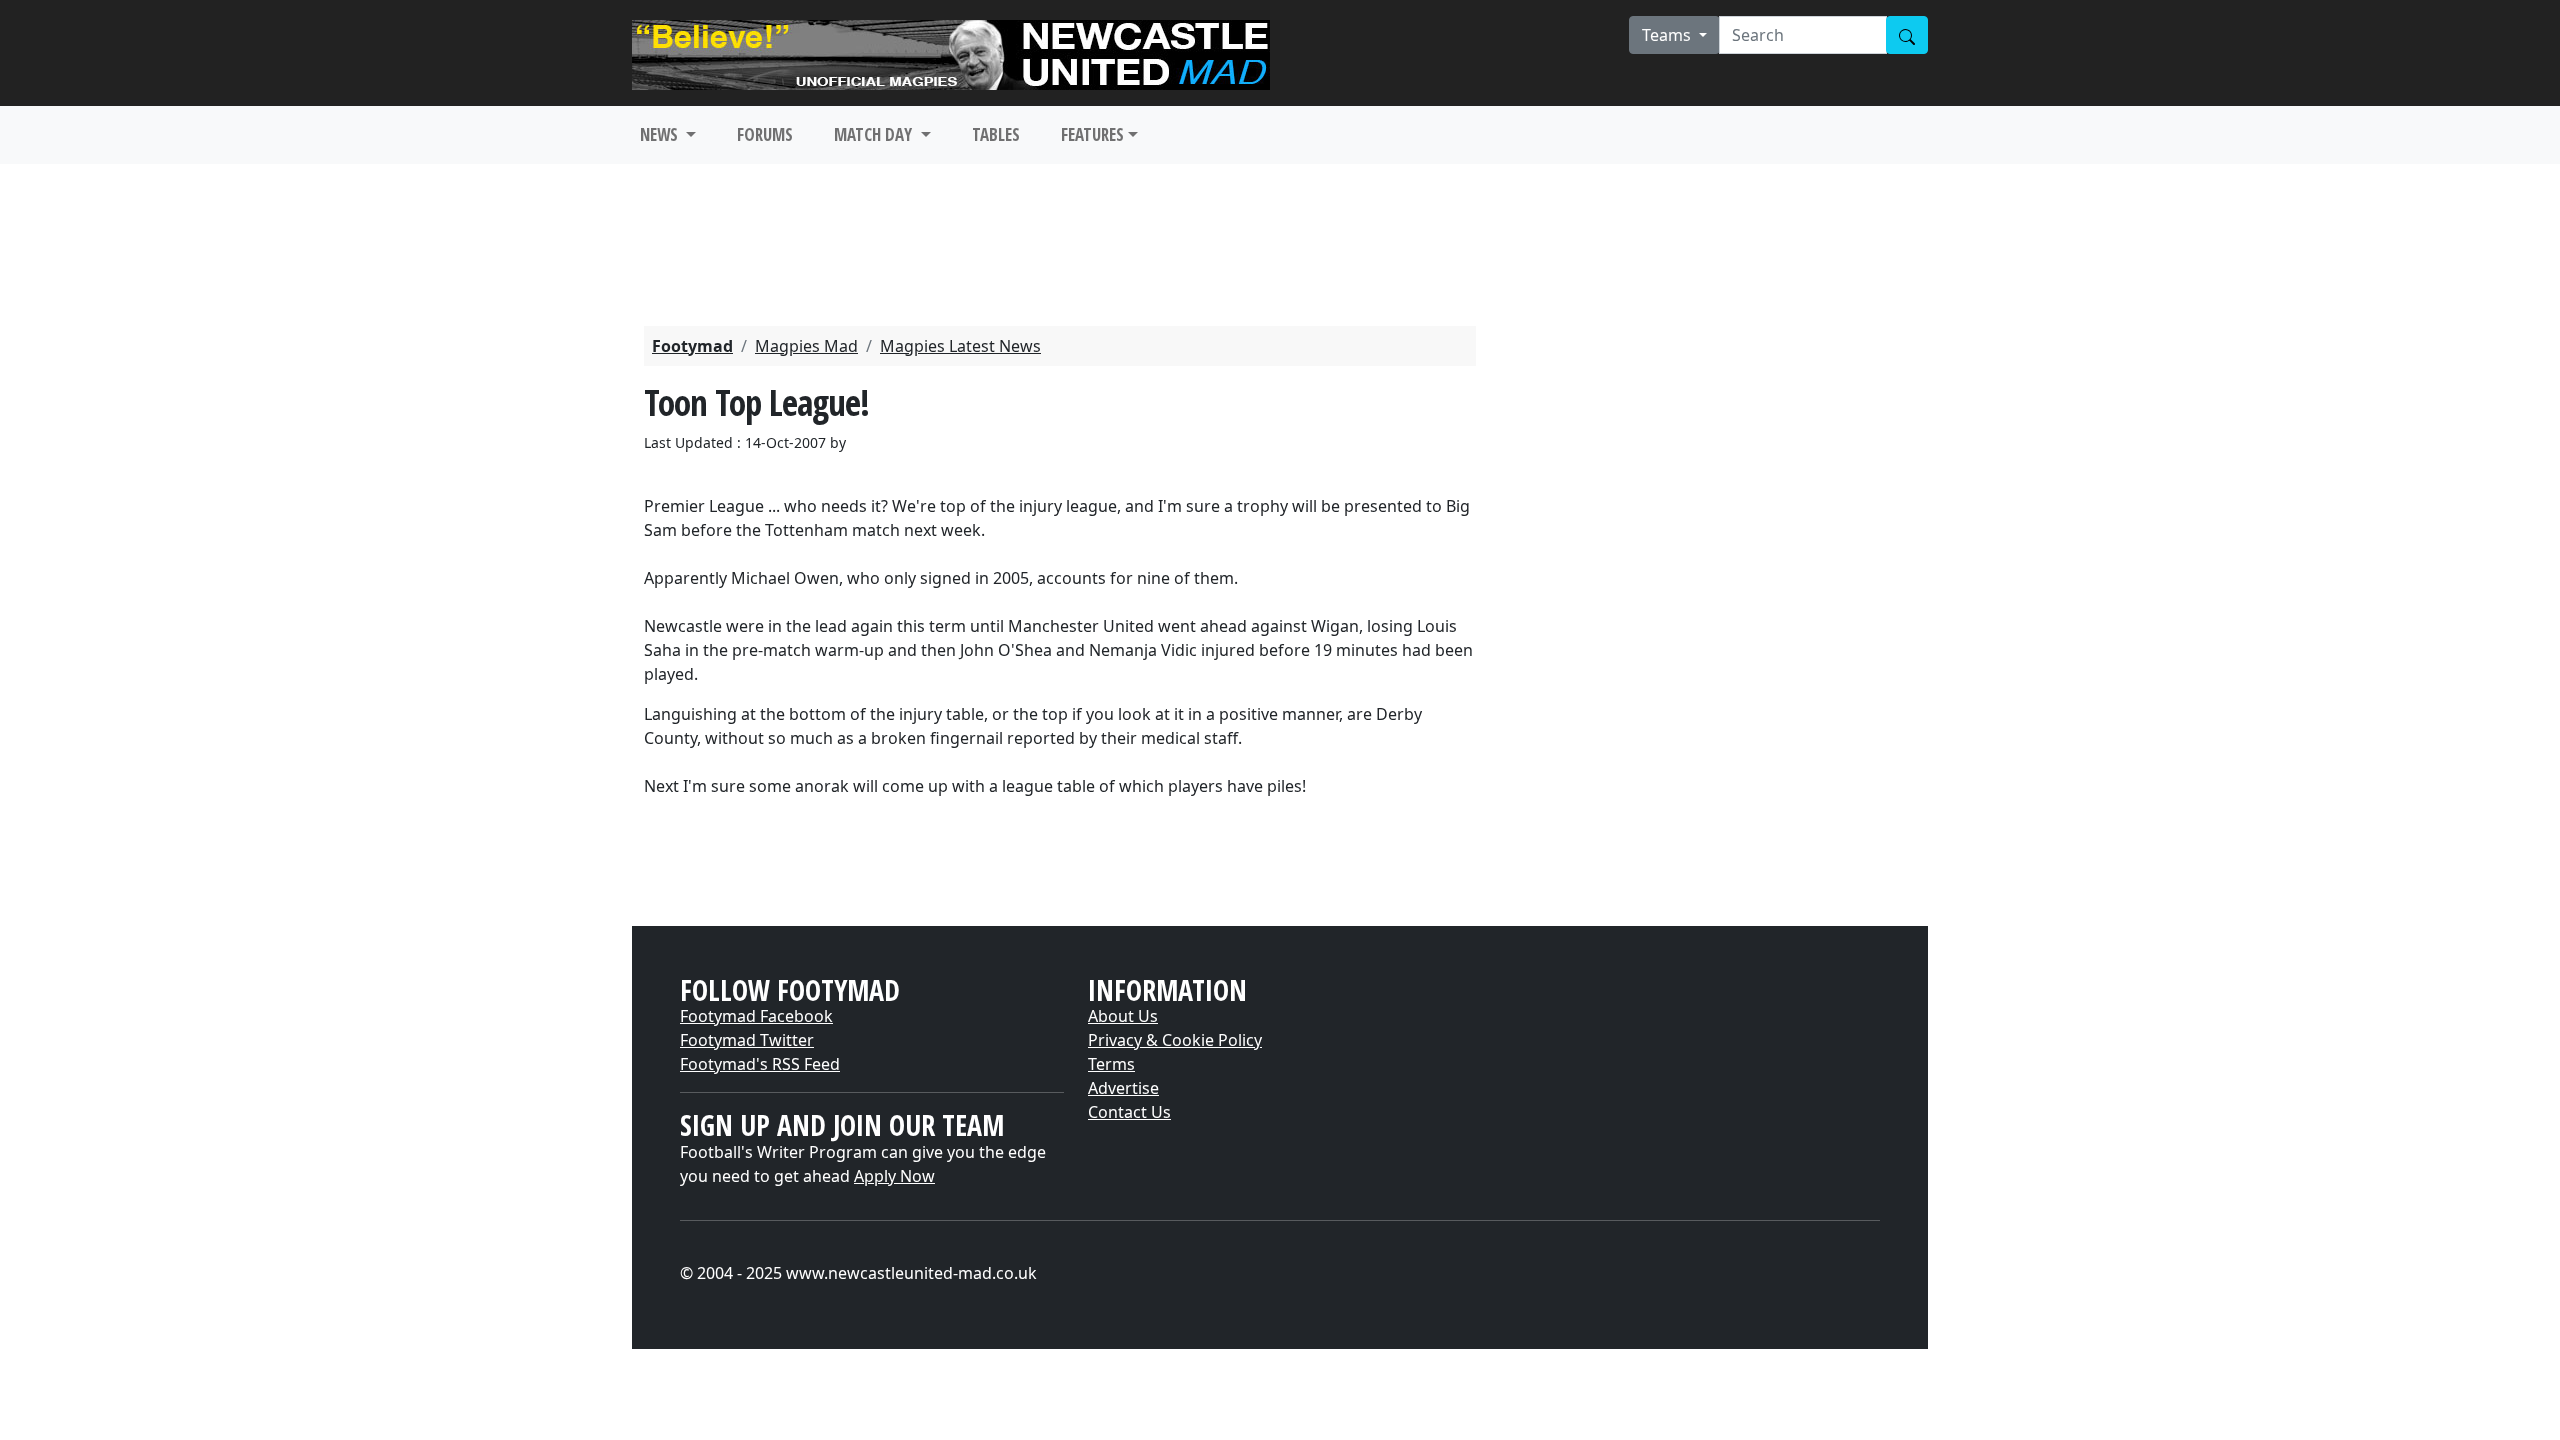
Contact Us (1129, 1112)
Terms (1111, 1064)
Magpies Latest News (960, 346)
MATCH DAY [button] (875, 134)
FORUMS (765, 134)
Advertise (1123, 1088)
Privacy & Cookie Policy (1175, 1040)
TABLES (996, 134)
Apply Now (894, 1176)
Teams (1668, 35)
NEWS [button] (661, 134)
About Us (1123, 1016)
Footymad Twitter (747, 1040)
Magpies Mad (806, 346)
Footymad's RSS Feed (760, 1064)
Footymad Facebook (756, 1016)
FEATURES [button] (1092, 134)
